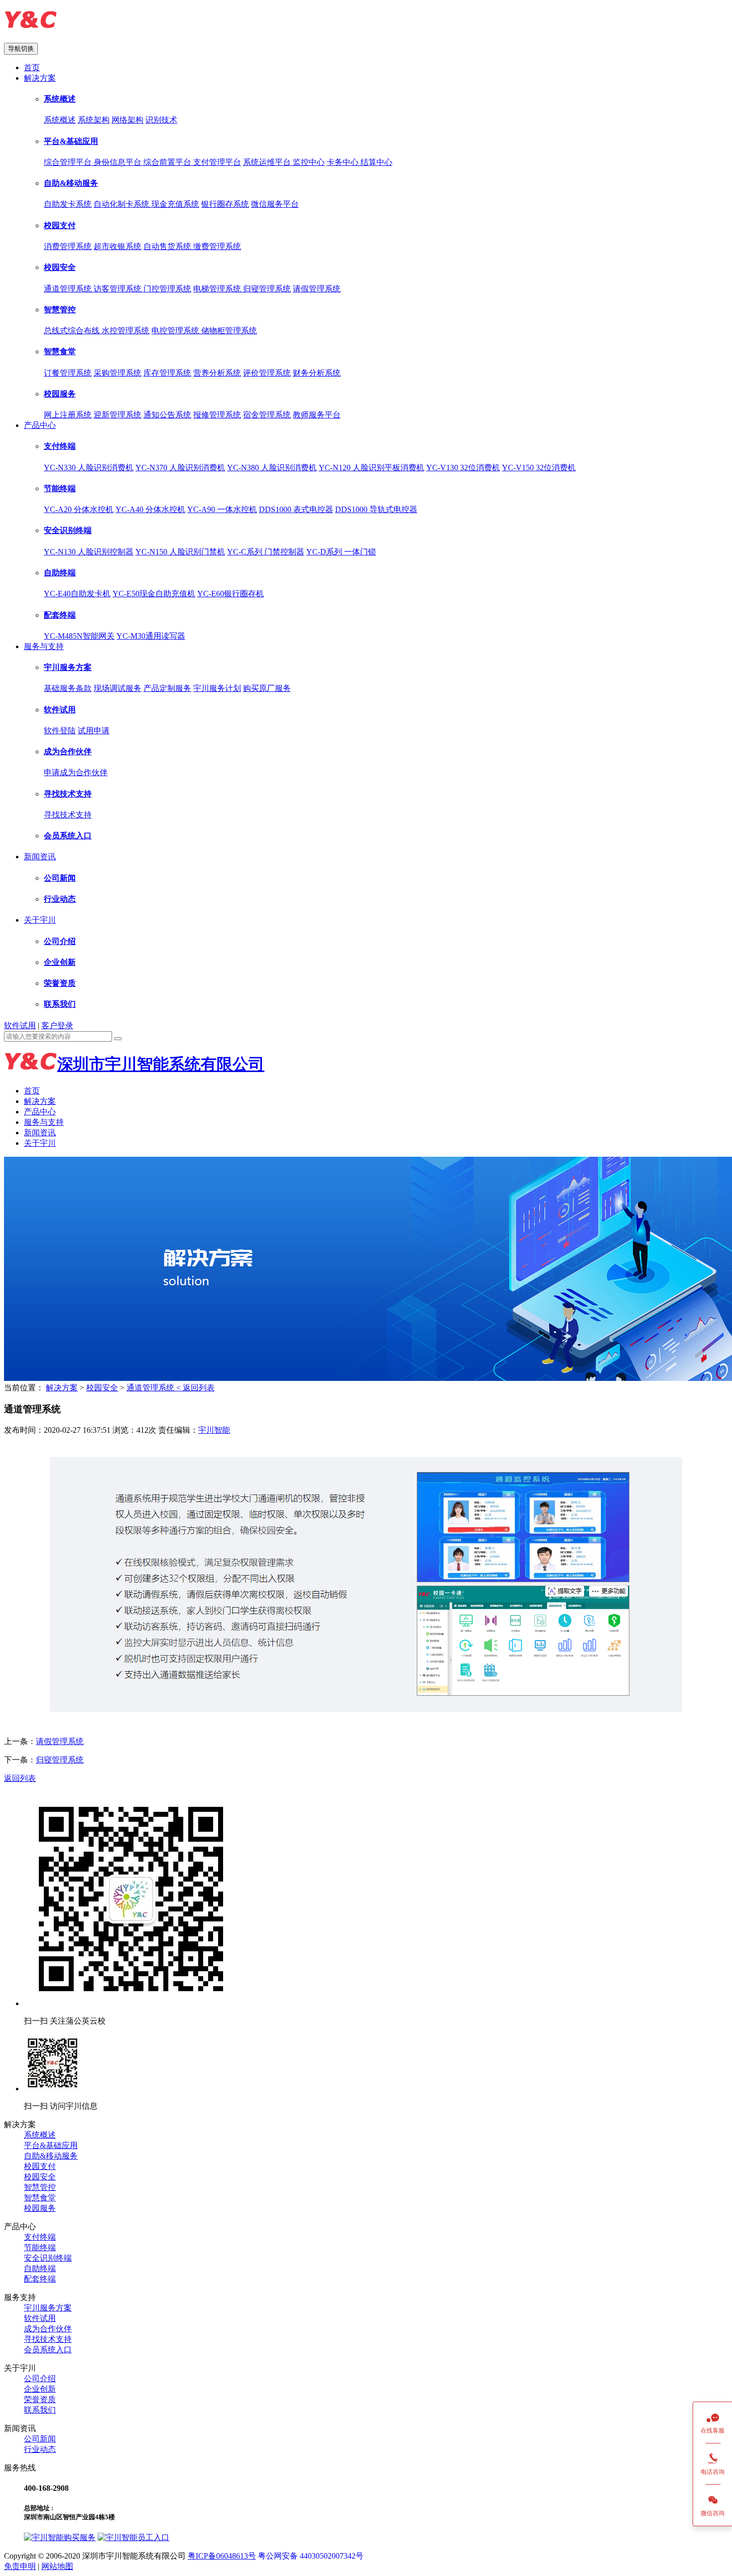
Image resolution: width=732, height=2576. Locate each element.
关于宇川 (40, 920)
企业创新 (60, 962)
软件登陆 (60, 731)
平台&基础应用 (71, 141)
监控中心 (309, 162)
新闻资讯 (40, 857)
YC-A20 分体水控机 (79, 509)
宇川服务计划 (217, 688)
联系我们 (60, 1004)
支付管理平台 (217, 162)
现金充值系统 (175, 204)
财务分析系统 (317, 373)
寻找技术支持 (68, 794)
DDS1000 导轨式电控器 (376, 509)
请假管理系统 (317, 289)
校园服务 (60, 394)
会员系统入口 (68, 836)
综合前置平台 (168, 162)
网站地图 (57, 2566)
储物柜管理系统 (229, 331)
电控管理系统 (176, 331)
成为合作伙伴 (68, 751)
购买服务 (80, 2537)
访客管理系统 (119, 289)
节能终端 (60, 488)
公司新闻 (60, 878)
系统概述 (60, 99)
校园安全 (60, 267)
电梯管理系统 (218, 289)
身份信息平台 (119, 162)
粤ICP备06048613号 (222, 2556)
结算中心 (376, 162)
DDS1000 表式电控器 (296, 509)
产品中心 (40, 425)
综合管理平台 (69, 162)
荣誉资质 (60, 983)
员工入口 (153, 2537)
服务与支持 (44, 646)
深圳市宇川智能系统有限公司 (161, 1064)
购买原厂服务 (267, 688)
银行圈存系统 (225, 204)
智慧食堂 (60, 351)
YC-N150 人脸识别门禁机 (180, 552)
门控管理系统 (167, 289)
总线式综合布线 (73, 331)
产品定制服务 (167, 688)
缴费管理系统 (217, 246)
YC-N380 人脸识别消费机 (272, 468)
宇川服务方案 (68, 667)
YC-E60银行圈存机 (231, 594)
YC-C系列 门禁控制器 (266, 552)
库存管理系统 (167, 373)
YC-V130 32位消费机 (463, 468)
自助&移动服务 (71, 183)
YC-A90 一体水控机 (222, 509)
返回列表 (20, 1778)
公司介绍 (60, 941)
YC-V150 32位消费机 (539, 468)
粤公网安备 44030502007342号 (311, 2556)
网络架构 (127, 120)
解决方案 (40, 78)
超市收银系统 (118, 246)
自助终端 (60, 573)
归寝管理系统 (267, 289)
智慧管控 (60, 310)
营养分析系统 (217, 373)
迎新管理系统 (118, 415)
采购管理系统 (118, 373)
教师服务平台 (317, 415)
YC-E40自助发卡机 (77, 594)
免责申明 (20, 2566)
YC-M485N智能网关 (79, 636)
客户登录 (57, 1025)
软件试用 (60, 710)
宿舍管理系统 (267, 415)
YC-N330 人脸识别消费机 (89, 468)
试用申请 (94, 731)
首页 (32, 68)
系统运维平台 (268, 162)
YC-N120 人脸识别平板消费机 (371, 468)
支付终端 (60, 446)
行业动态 (60, 899)
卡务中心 (344, 162)
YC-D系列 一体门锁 (341, 552)
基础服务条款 (68, 688)
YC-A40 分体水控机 (150, 509)
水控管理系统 (125, 331)
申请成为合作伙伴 (76, 772)
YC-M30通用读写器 (151, 636)
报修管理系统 (217, 415)
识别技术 (161, 120)
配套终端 (60, 615)
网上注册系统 (68, 415)
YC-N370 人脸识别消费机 (180, 468)
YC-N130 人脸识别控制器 (89, 552)
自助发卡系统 (68, 204)
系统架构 (94, 120)
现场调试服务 (118, 688)
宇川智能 (214, 1430)
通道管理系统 (69, 289)
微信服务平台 (275, 204)
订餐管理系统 (68, 373)
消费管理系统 (68, 246)
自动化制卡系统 (122, 204)
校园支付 (60, 225)
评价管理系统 (267, 373)
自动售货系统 (168, 246)
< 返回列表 (195, 1388)
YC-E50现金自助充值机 (154, 594)
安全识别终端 (68, 530)
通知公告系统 (167, 415)
